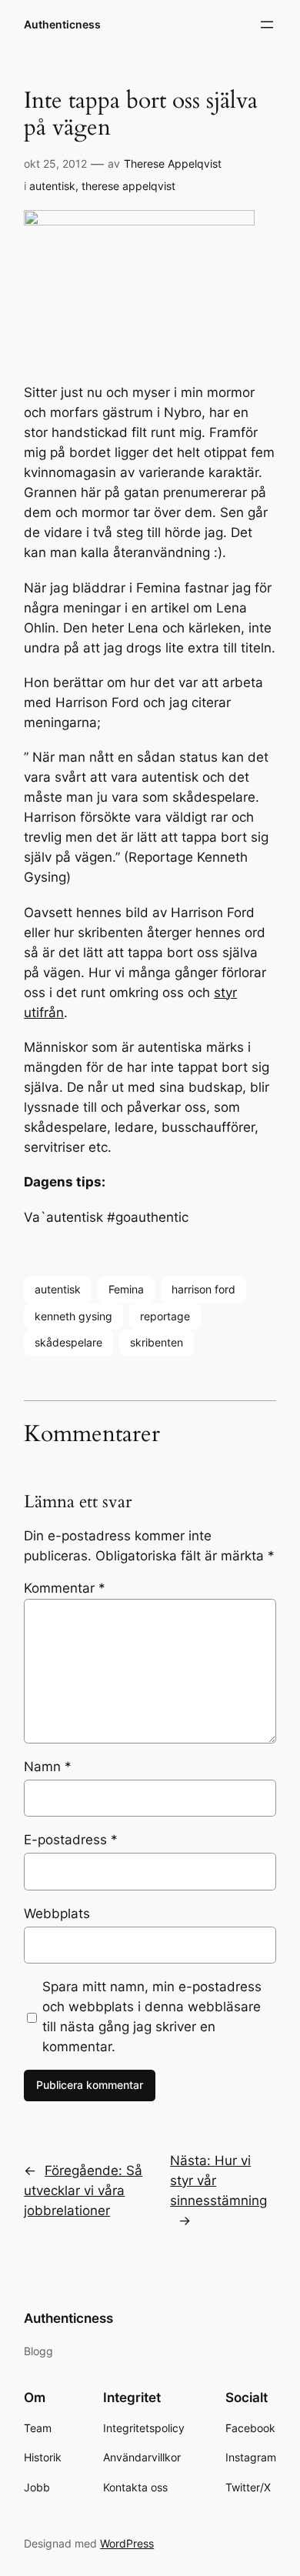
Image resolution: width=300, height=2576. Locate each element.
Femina (126, 1289)
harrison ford (203, 1289)
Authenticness (62, 24)
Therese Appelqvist (173, 164)
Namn (48, 1767)
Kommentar (65, 1588)
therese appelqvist (128, 186)
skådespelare (68, 1342)
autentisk (52, 186)
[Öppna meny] (267, 25)
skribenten (157, 1342)
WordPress (127, 2543)
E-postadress (71, 1840)
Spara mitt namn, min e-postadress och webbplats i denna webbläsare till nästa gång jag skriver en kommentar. (152, 2017)
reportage (165, 1316)
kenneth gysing (73, 1316)
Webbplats (57, 1914)
